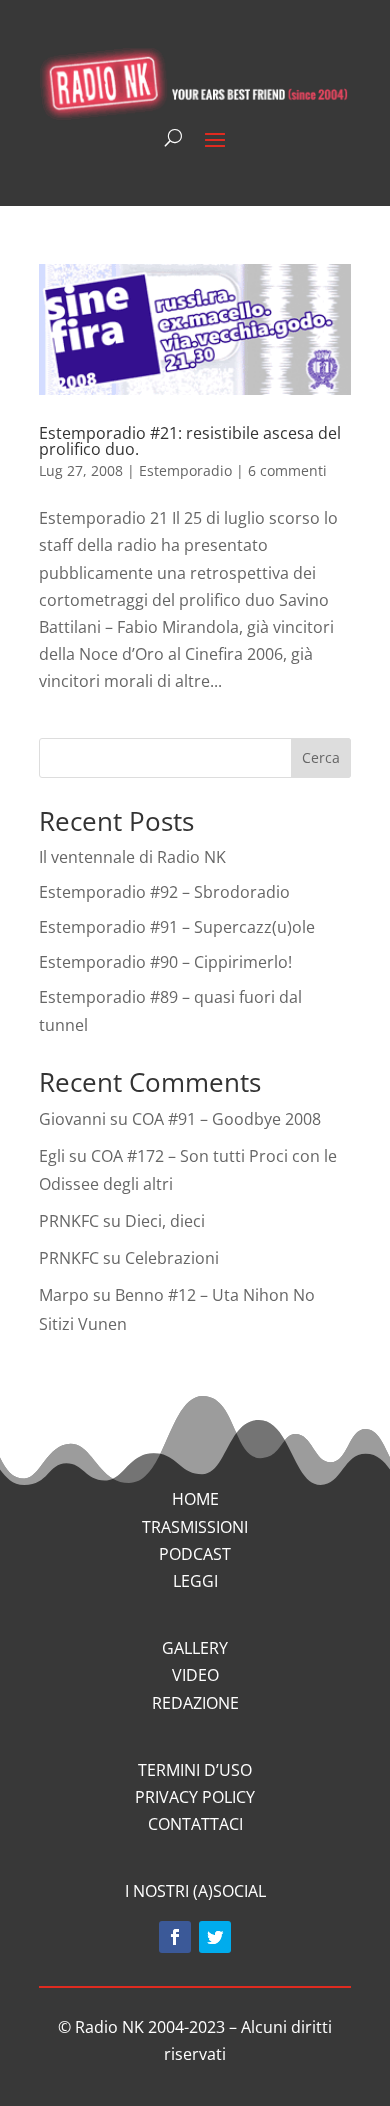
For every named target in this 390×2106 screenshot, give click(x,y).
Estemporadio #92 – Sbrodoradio (164, 892)
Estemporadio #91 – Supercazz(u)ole (177, 927)
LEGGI (195, 1581)
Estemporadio (185, 470)
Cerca (321, 757)
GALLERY (195, 1648)
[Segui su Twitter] (215, 1937)
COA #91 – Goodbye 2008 (226, 1119)
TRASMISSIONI (195, 1527)
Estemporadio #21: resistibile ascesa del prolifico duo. (190, 441)
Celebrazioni (172, 1258)
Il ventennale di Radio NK (132, 857)
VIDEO (195, 1675)
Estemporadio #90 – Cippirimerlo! (165, 962)
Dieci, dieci (165, 1221)
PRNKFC (69, 1221)
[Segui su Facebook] (175, 1937)
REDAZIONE (195, 1703)
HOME (195, 1499)
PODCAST (195, 1554)
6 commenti (287, 470)
